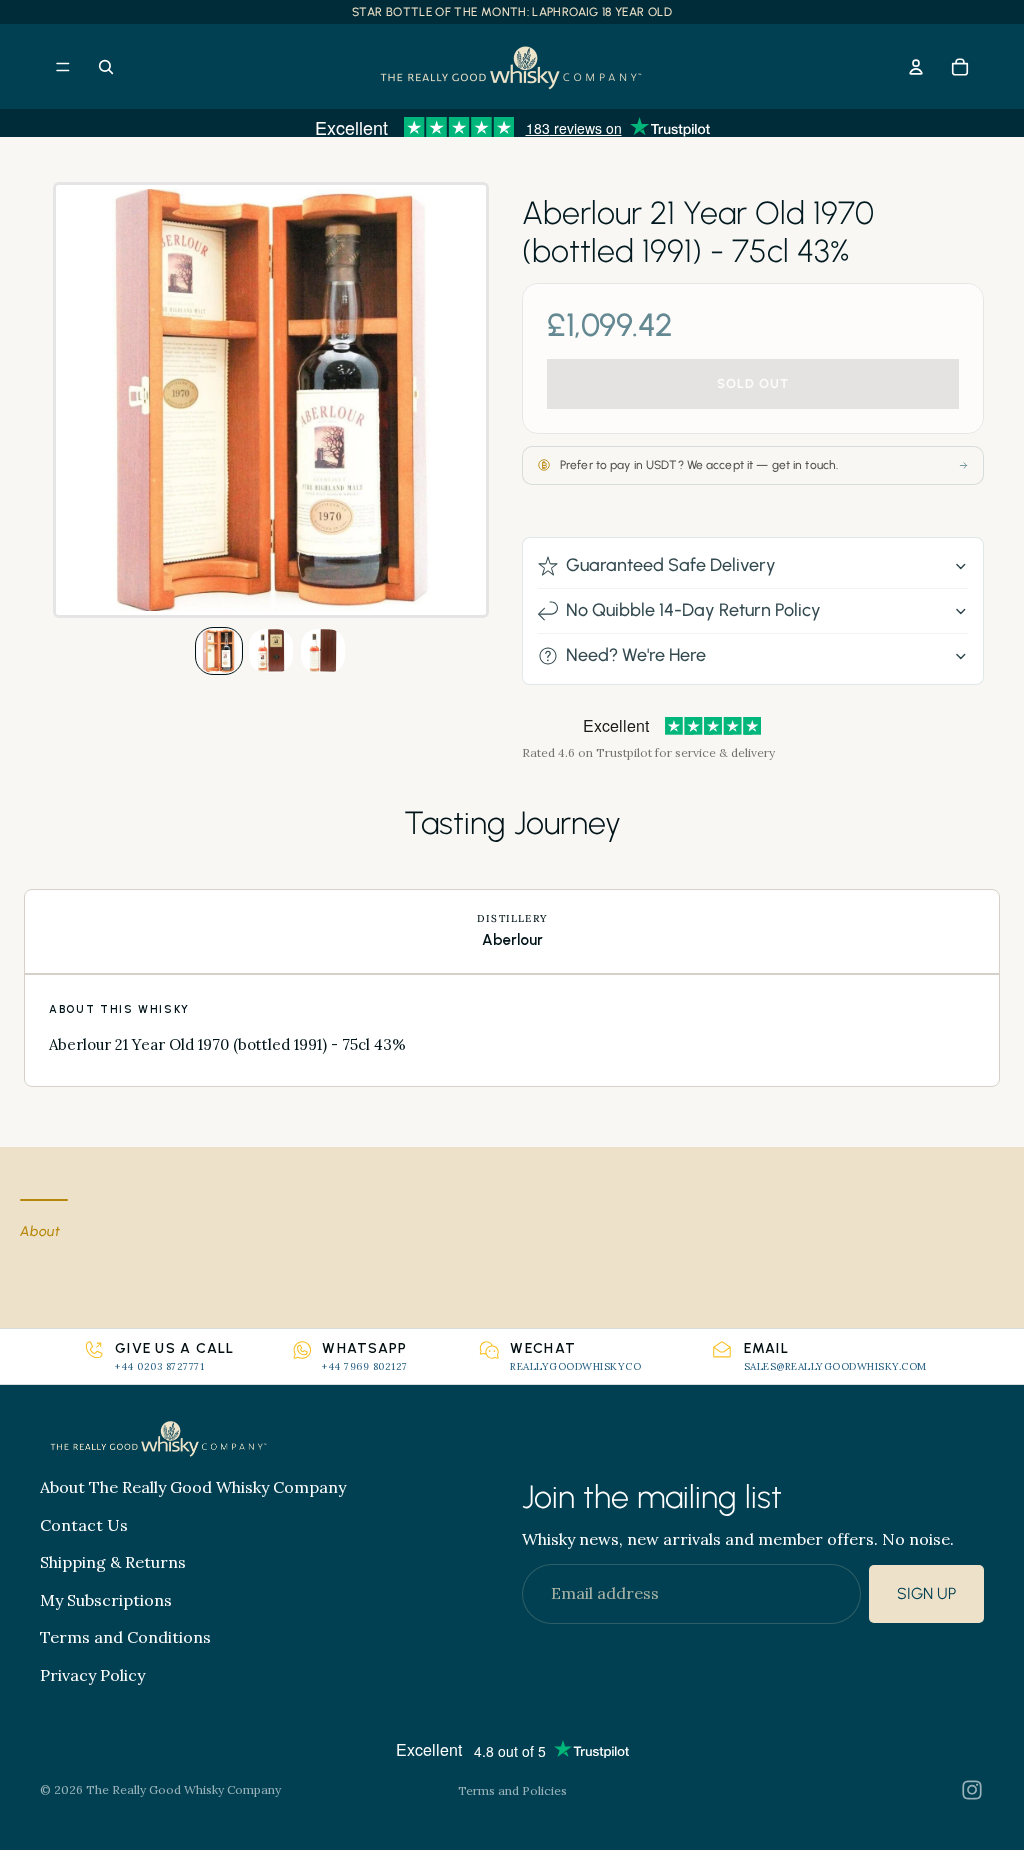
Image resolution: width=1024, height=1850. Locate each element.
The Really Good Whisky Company (183, 1789)
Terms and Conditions (125, 1637)
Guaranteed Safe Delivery (671, 565)
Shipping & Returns (113, 1562)
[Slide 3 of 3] (323, 651)
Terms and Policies (512, 1790)
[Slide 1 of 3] (219, 651)
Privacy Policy (92, 1674)
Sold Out (753, 383)
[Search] (106, 67)
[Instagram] (972, 1790)
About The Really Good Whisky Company (193, 1487)
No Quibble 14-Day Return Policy (693, 610)
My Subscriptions (106, 1599)
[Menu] (63, 67)
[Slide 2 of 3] (271, 651)
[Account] (916, 67)
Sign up (926, 1593)
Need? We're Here (636, 655)
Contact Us (84, 1524)
